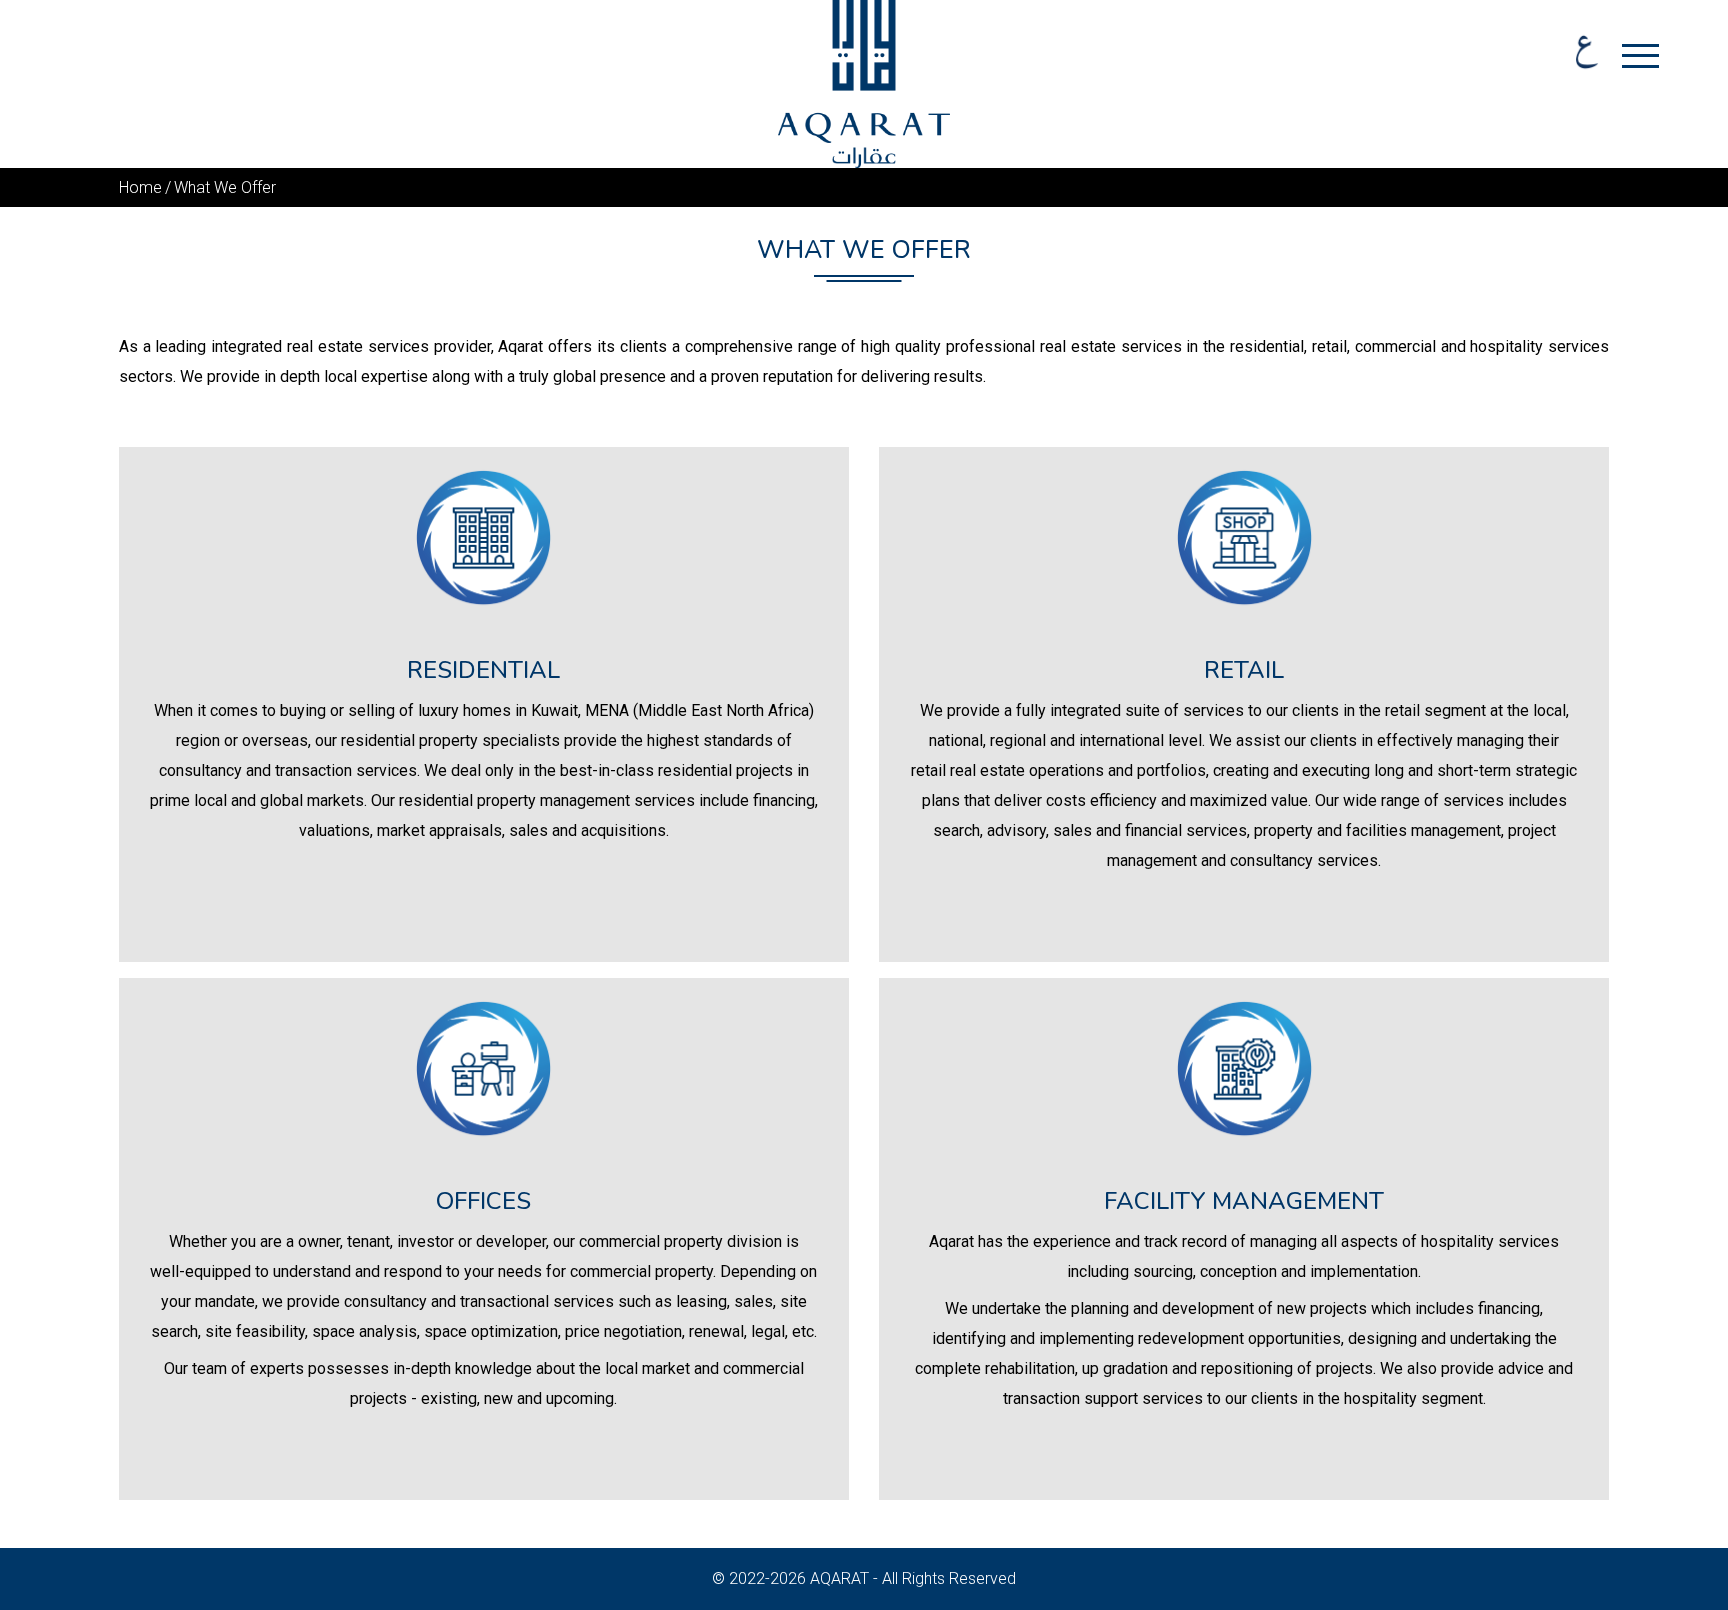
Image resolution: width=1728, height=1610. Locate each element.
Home (140, 187)
